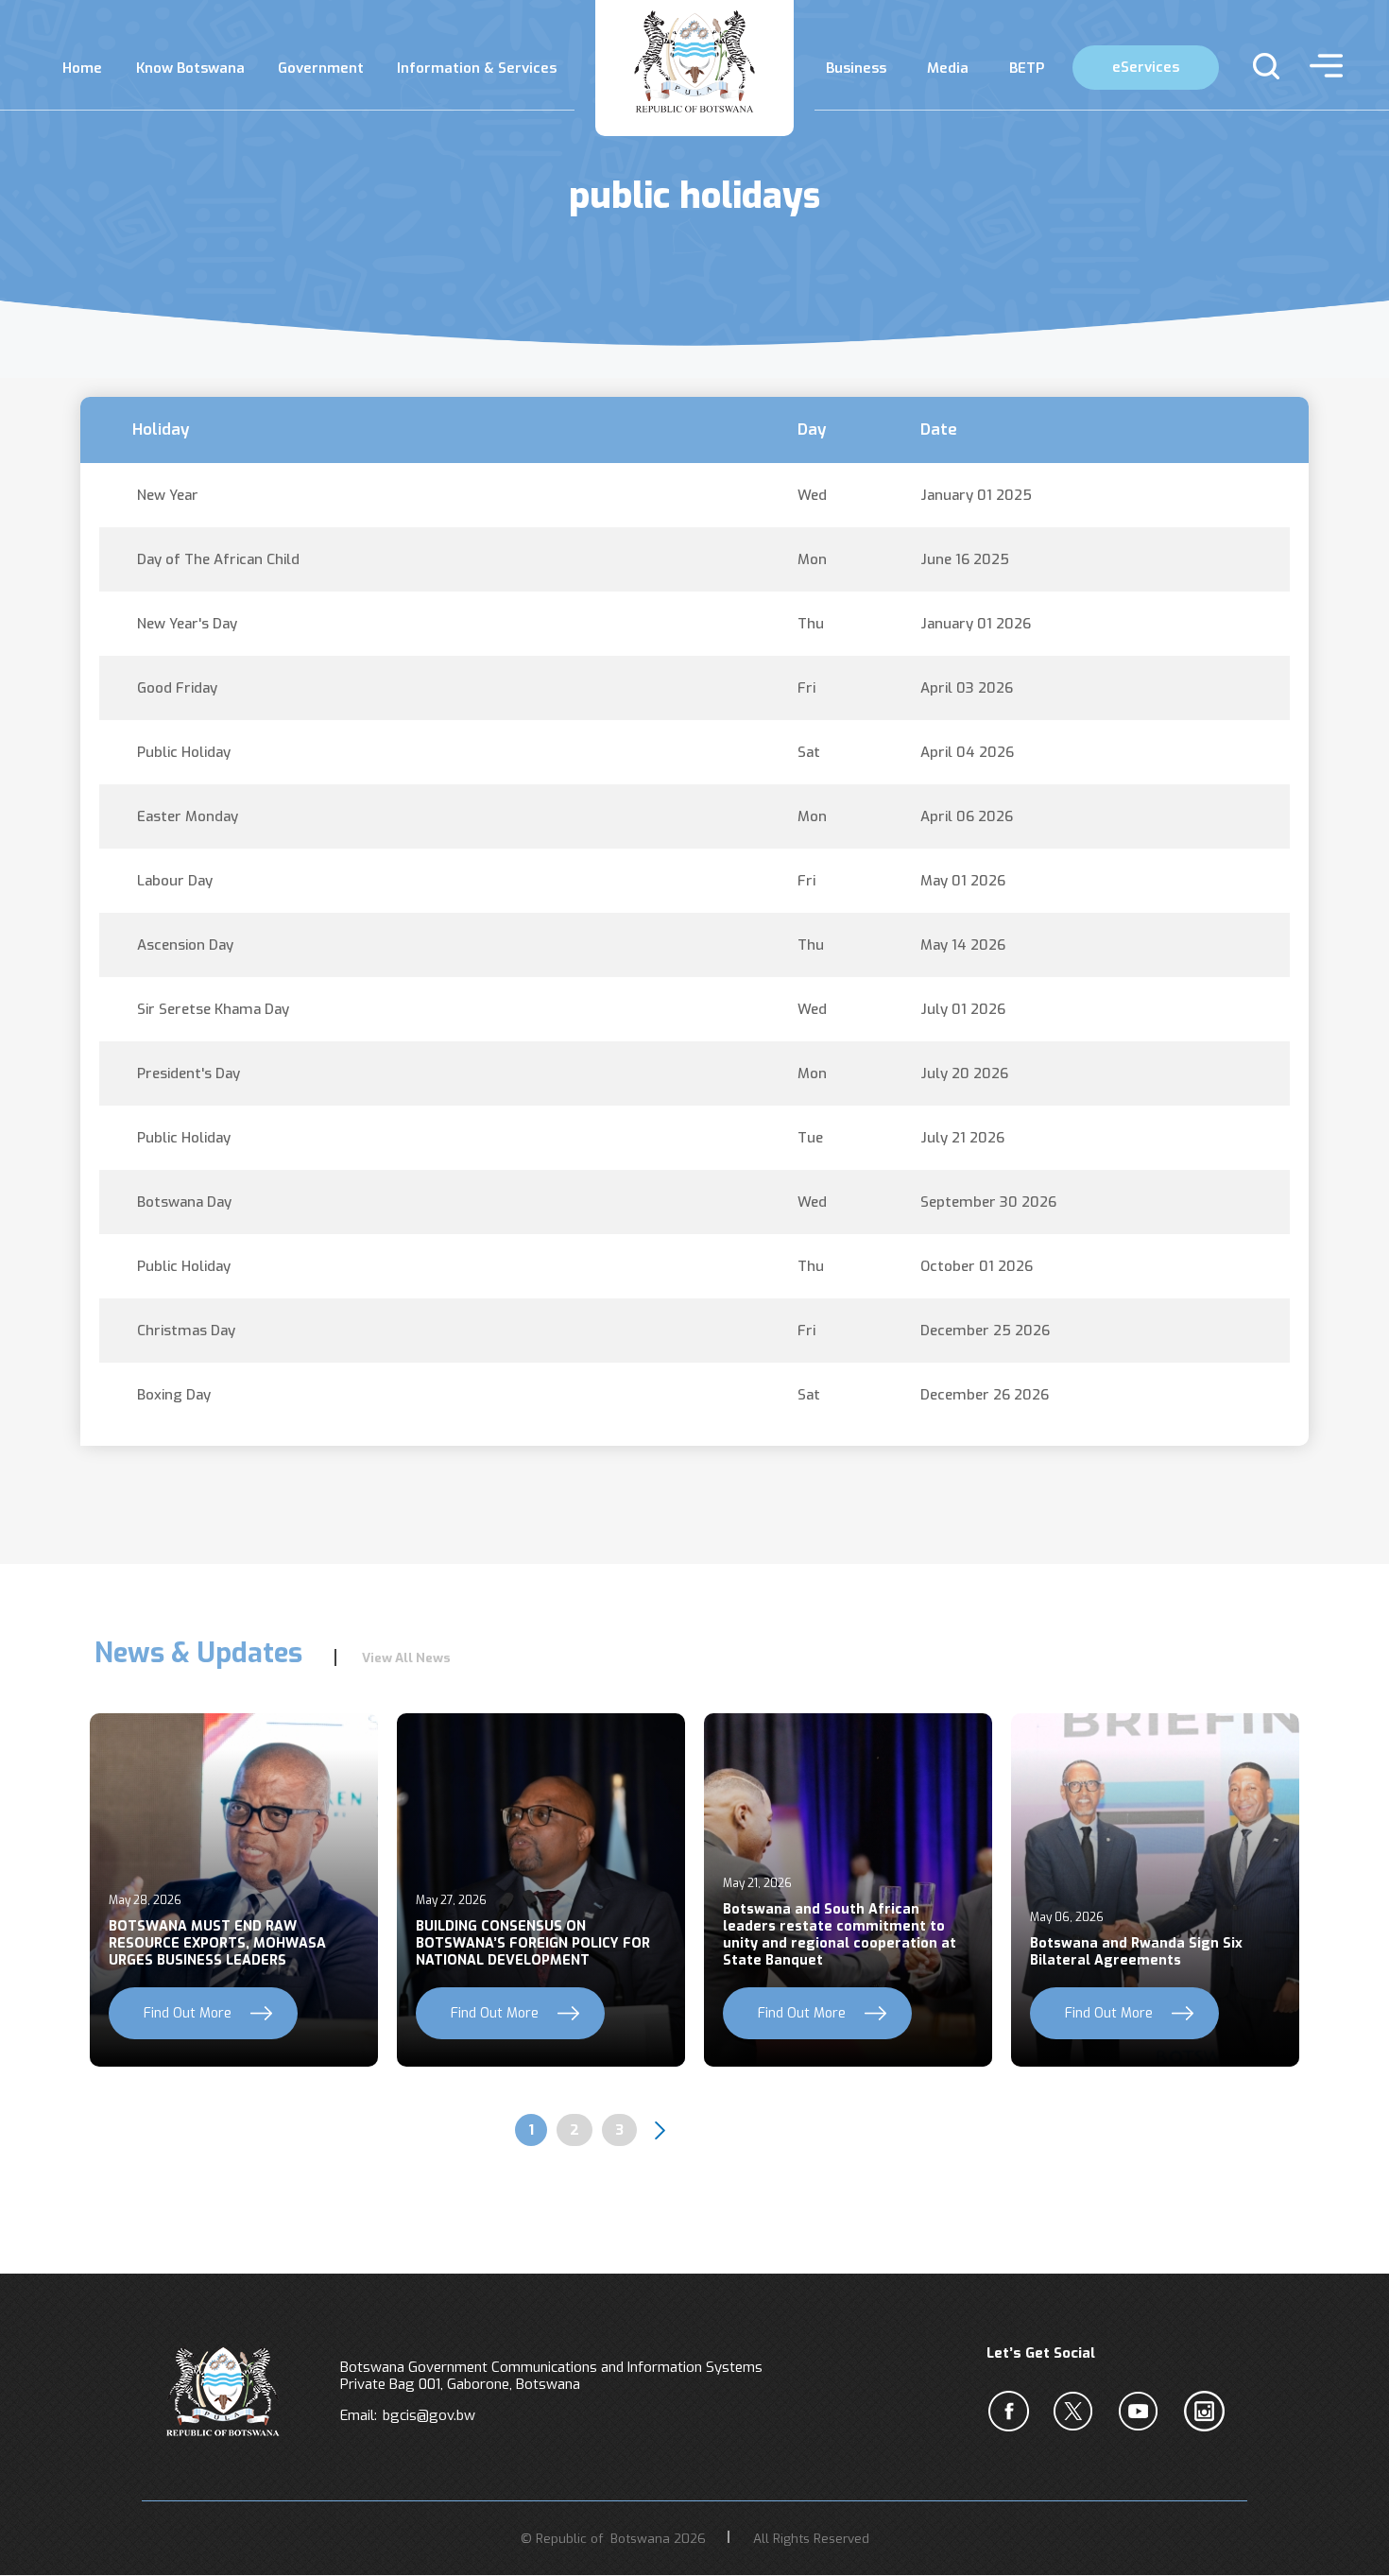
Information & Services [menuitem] (477, 68)
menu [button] (1321, 66)
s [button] (1258, 66)
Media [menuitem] (948, 68)
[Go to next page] (660, 2130)
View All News (406, 1657)
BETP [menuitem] (1027, 68)
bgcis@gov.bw (429, 2415)
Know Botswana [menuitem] (190, 68)
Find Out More (188, 2013)
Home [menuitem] (82, 68)
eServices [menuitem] (1146, 67)
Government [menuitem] (321, 68)
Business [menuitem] (856, 68)
